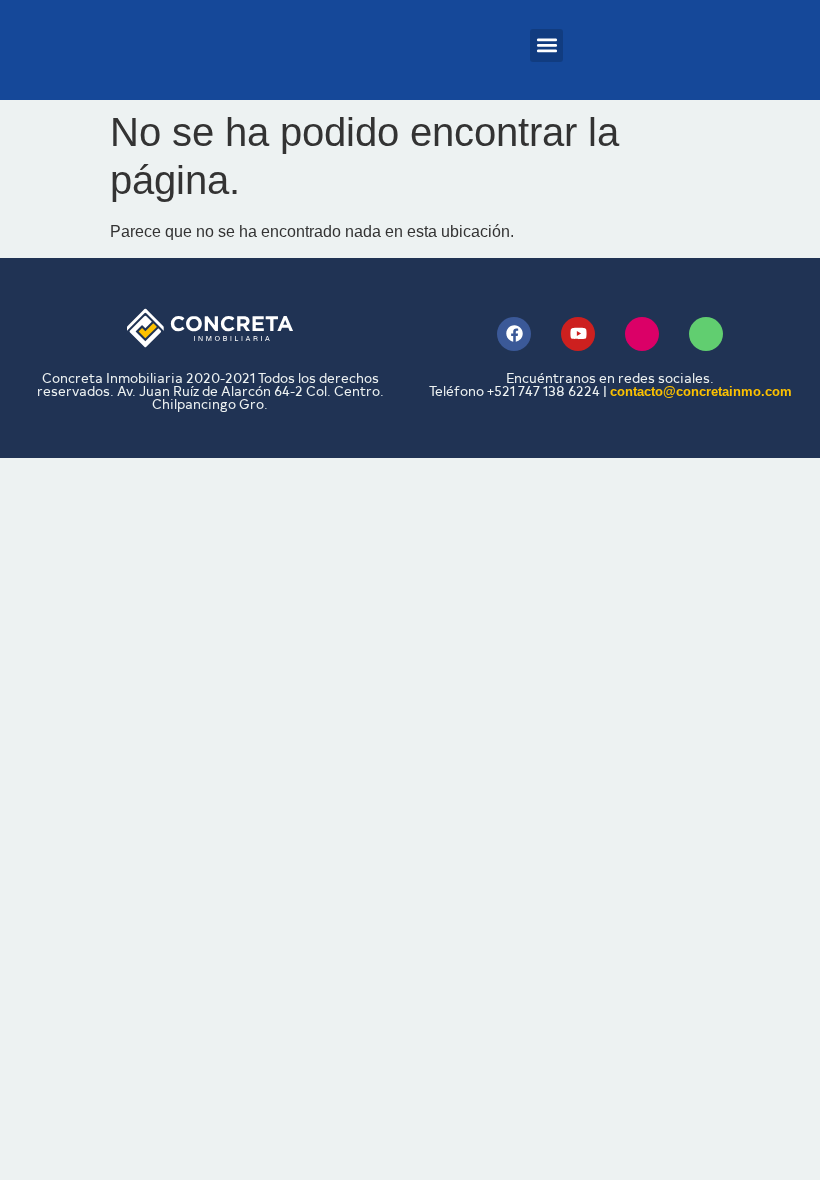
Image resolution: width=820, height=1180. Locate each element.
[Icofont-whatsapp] (706, 334)
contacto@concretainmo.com (701, 391)
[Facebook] (514, 334)
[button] (546, 45)
